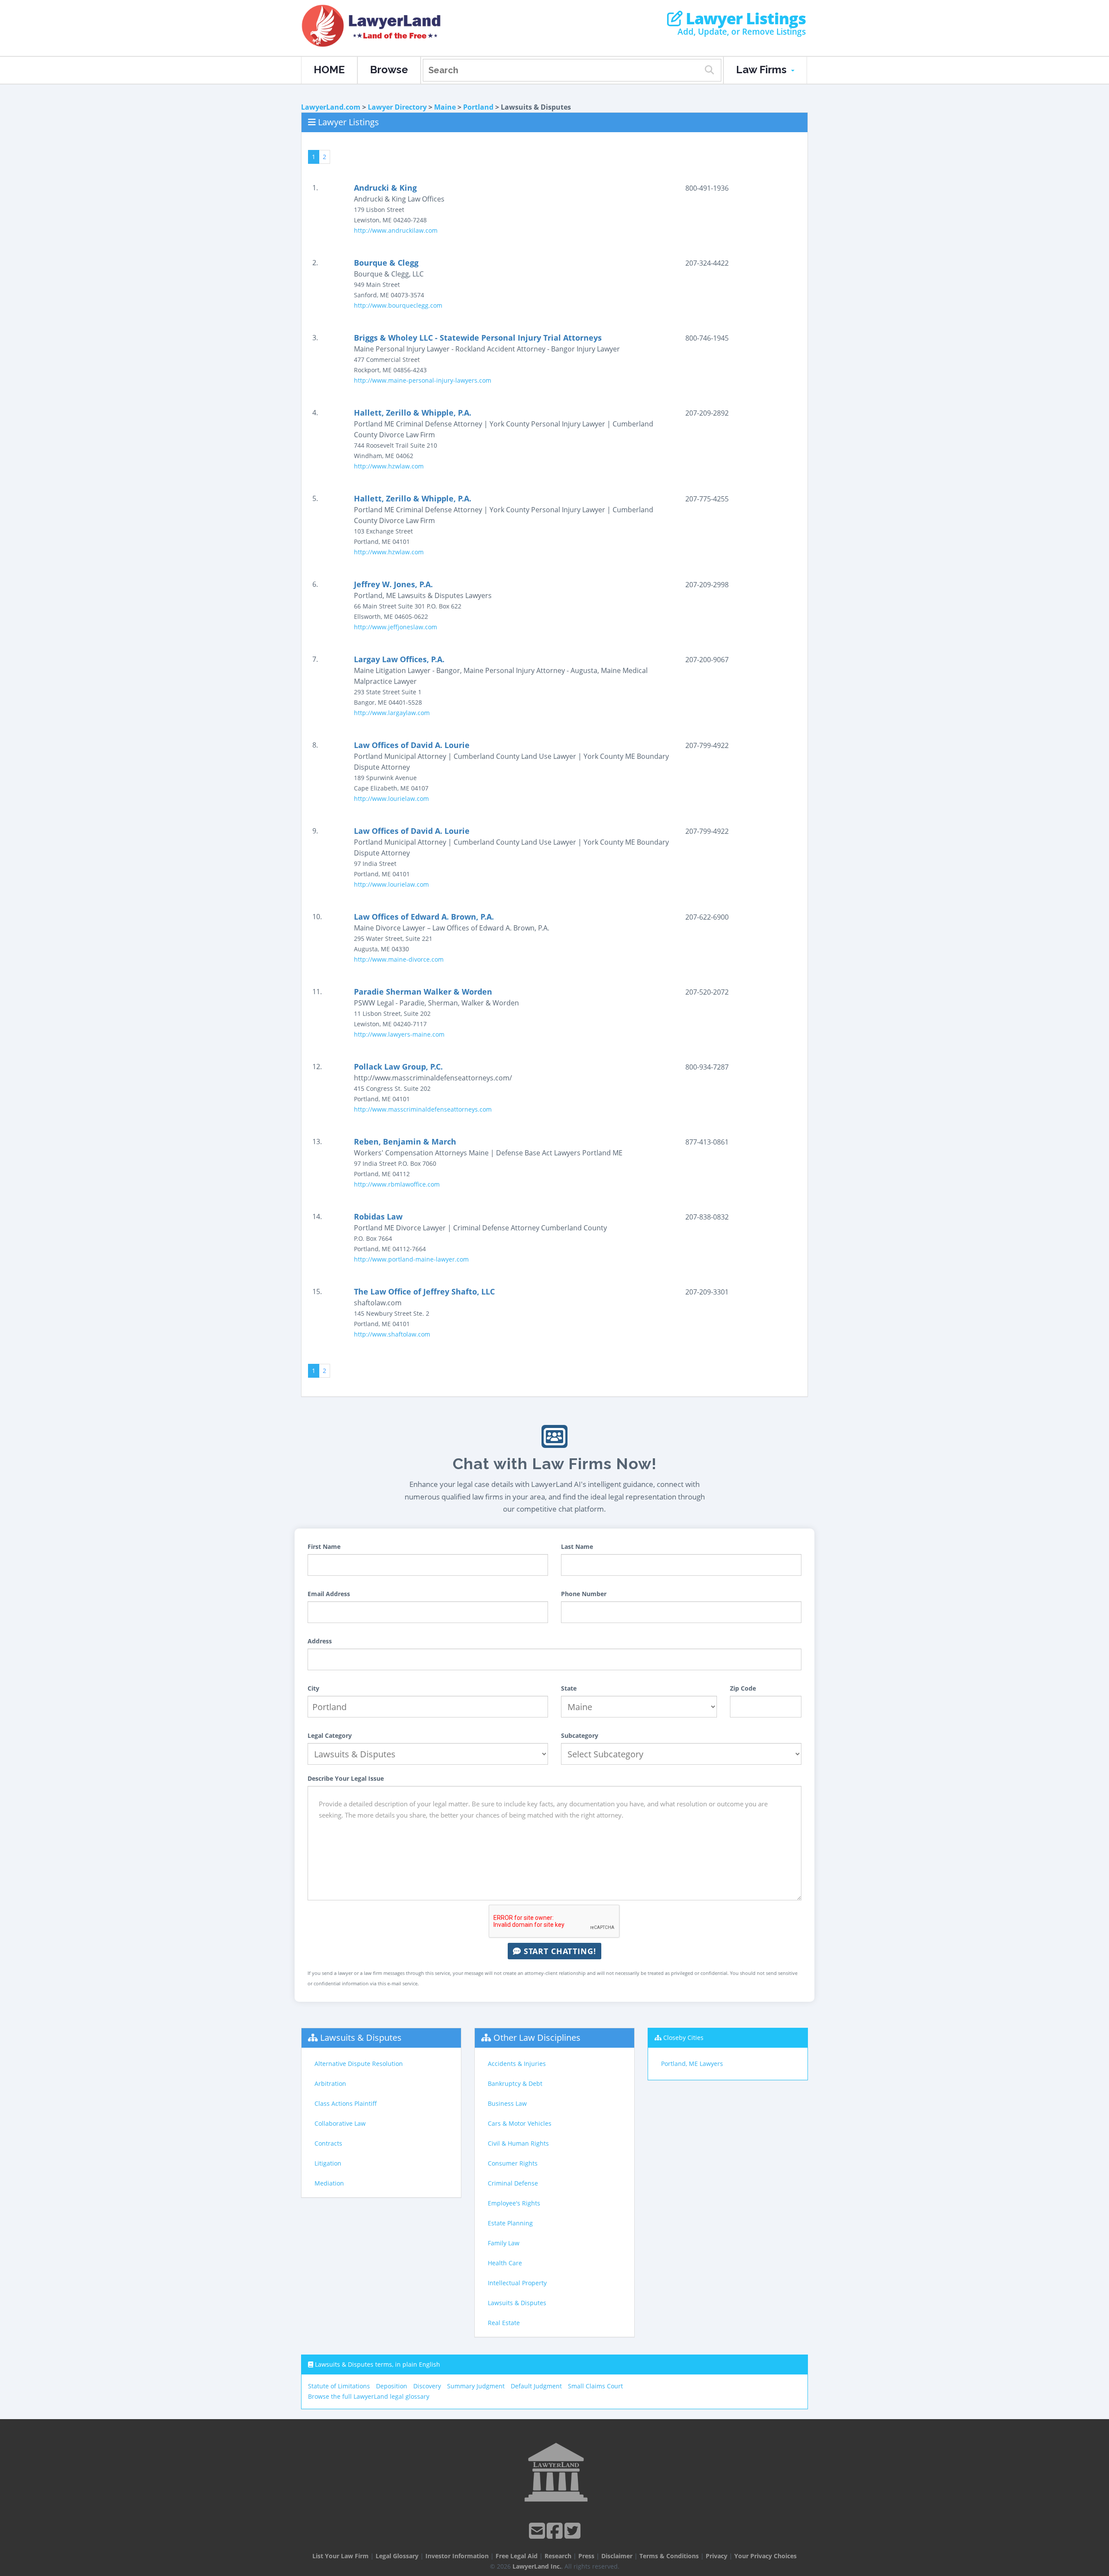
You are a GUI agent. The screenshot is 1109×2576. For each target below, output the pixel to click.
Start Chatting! (559, 1951)
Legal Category (330, 1735)
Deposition (392, 2386)
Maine (445, 107)
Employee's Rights (514, 2203)
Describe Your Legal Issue (346, 1778)
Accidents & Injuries (517, 2064)
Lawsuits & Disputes (361, 2038)
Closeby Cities (683, 2038)
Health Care (505, 2263)
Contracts (328, 2143)
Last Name (577, 1547)
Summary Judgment (476, 2386)
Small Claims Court (595, 2386)
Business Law (507, 2103)
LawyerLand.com (331, 107)
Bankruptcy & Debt (515, 2083)
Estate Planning (510, 2223)
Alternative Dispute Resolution (359, 2064)
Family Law (504, 2243)
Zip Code (743, 1688)
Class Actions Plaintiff (346, 2103)
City (313, 1688)
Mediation (329, 2183)
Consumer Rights (513, 2163)
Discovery (427, 2386)
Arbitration (330, 2083)
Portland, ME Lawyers (692, 2064)
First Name (324, 1547)
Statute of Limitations (339, 2386)
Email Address (329, 1594)
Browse (389, 70)
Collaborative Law (340, 2123)
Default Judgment (536, 2386)
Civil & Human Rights (518, 2143)
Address (320, 1641)
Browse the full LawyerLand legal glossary (369, 2396)
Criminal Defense (513, 2183)
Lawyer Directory (397, 107)
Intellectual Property (517, 2283)
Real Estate (504, 2323)
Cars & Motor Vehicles (520, 2123)
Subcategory (580, 1735)
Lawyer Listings (744, 19)
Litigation (328, 2163)
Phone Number (584, 1594)
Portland (478, 107)
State (569, 1688)
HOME (329, 70)
